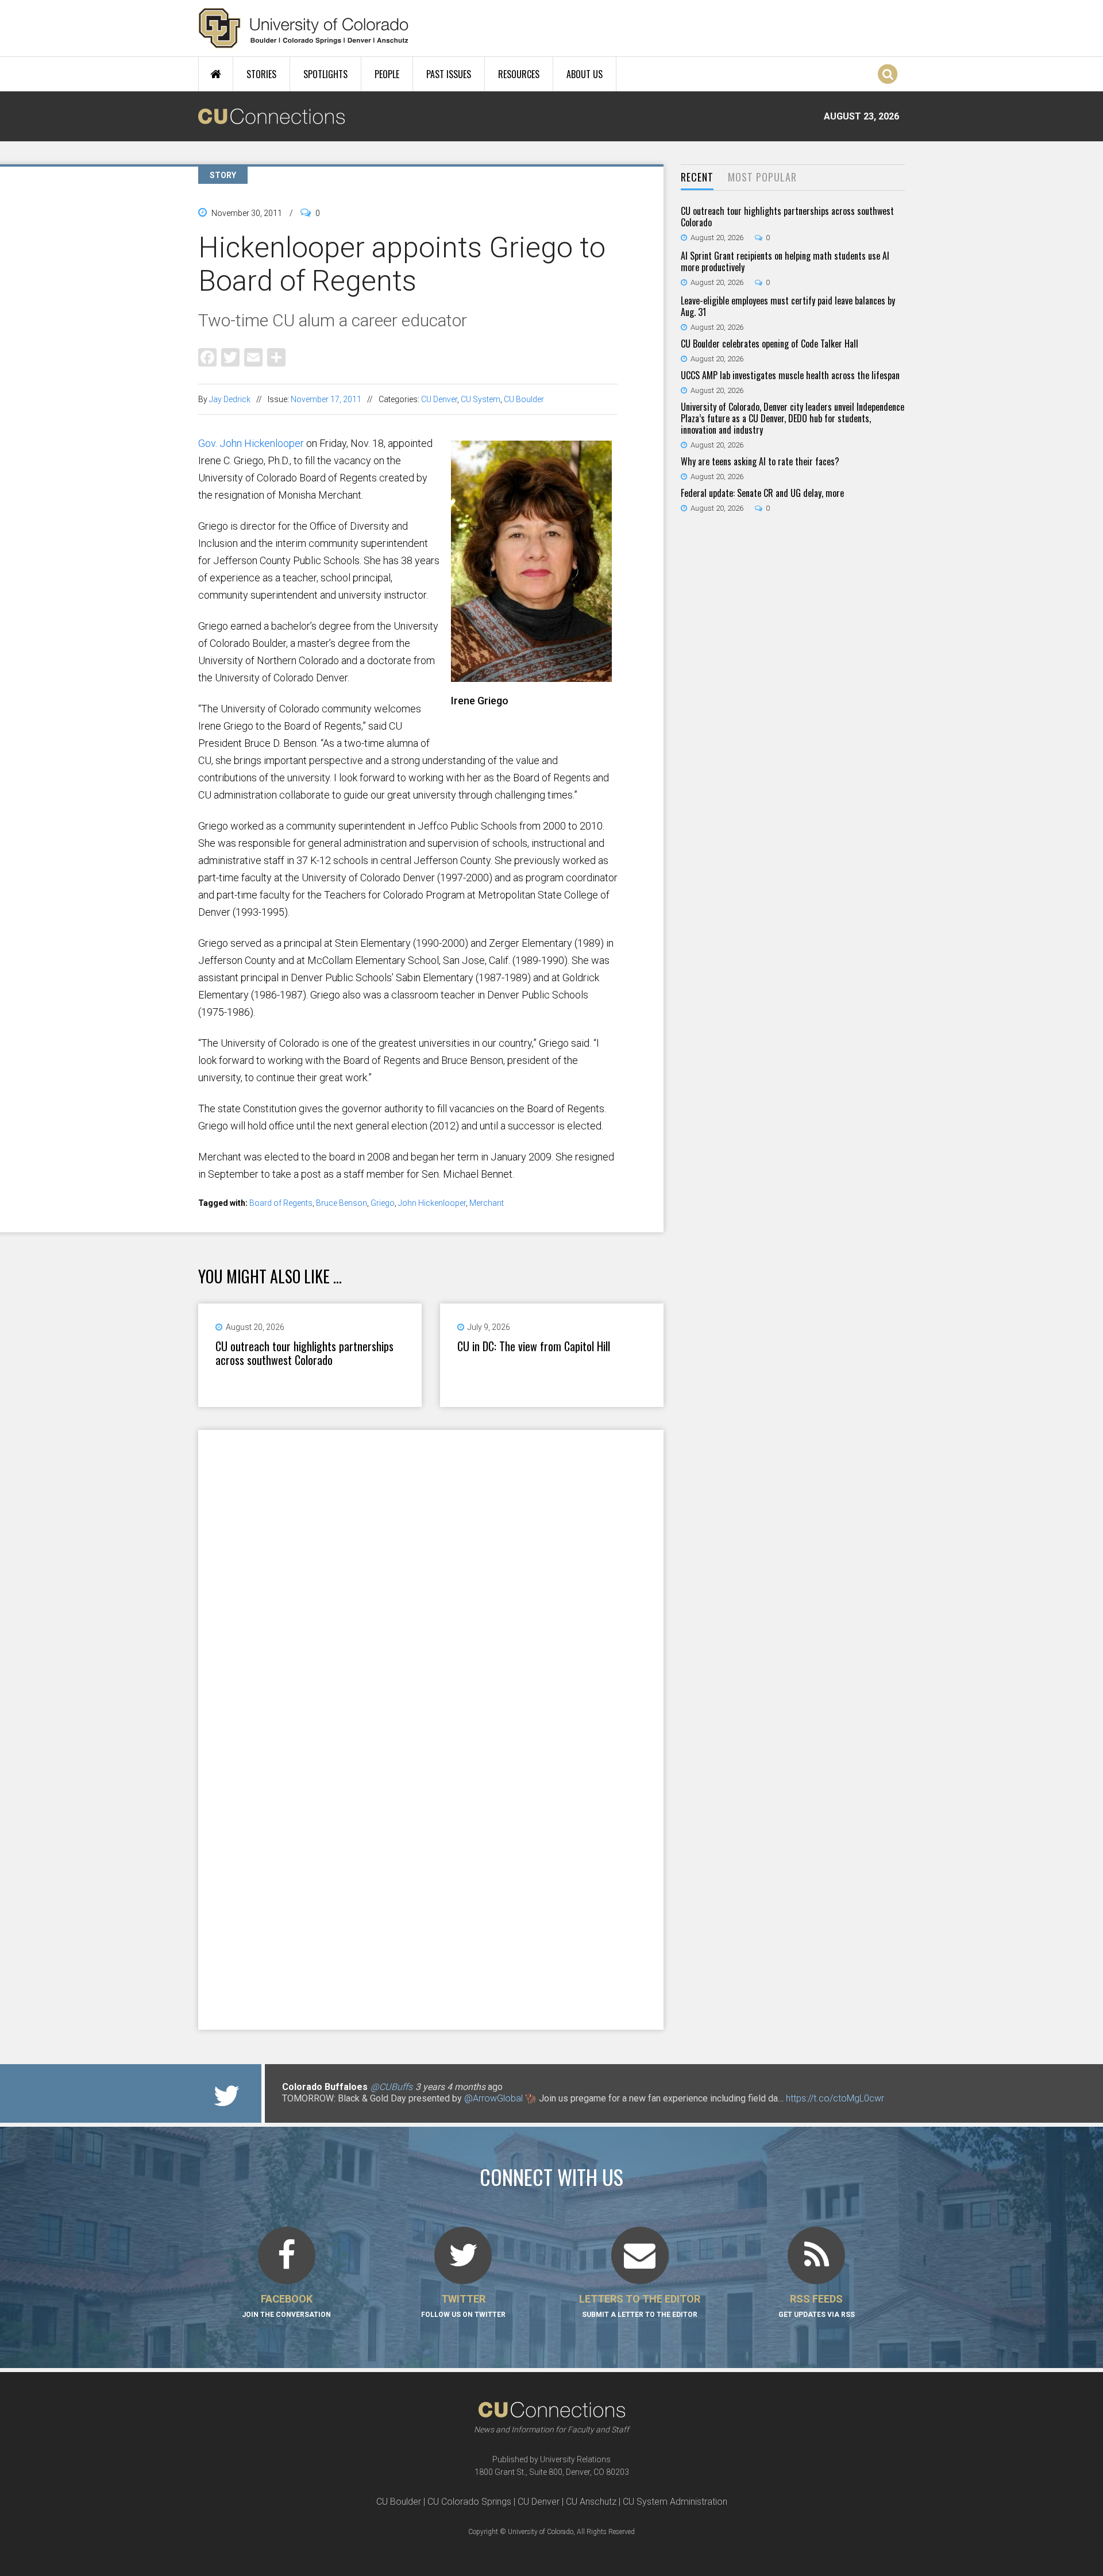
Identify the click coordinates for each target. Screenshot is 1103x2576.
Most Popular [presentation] (762, 177)
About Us (585, 74)
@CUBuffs (392, 2087)
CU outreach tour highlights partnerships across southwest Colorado (304, 1353)
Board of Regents (281, 1203)
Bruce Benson (342, 1203)
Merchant (487, 1203)
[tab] (697, 178)
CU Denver (439, 399)
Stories (261, 74)
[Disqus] (431, 1579)
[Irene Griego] (534, 677)
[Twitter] (230, 356)
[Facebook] (207, 356)
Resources (519, 74)
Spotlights (325, 74)
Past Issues (449, 74)
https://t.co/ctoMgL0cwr (835, 2098)
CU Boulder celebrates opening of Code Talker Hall (770, 344)
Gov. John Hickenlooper (251, 443)
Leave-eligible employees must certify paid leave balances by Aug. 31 (788, 306)
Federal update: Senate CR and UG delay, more (762, 493)
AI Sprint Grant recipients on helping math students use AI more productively (785, 261)
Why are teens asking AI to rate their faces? (760, 461)
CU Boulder (524, 399)
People (387, 74)
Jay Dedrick (230, 399)
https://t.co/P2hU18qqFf (331, 2110)
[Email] (253, 356)
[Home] (304, 28)
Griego (383, 1203)
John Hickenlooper (432, 1203)
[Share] (276, 356)
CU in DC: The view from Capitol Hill (534, 1346)
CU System (481, 399)
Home (216, 74)
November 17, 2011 (326, 399)
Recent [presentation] (697, 177)
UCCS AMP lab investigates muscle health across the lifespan (790, 375)
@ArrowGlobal (493, 2098)
